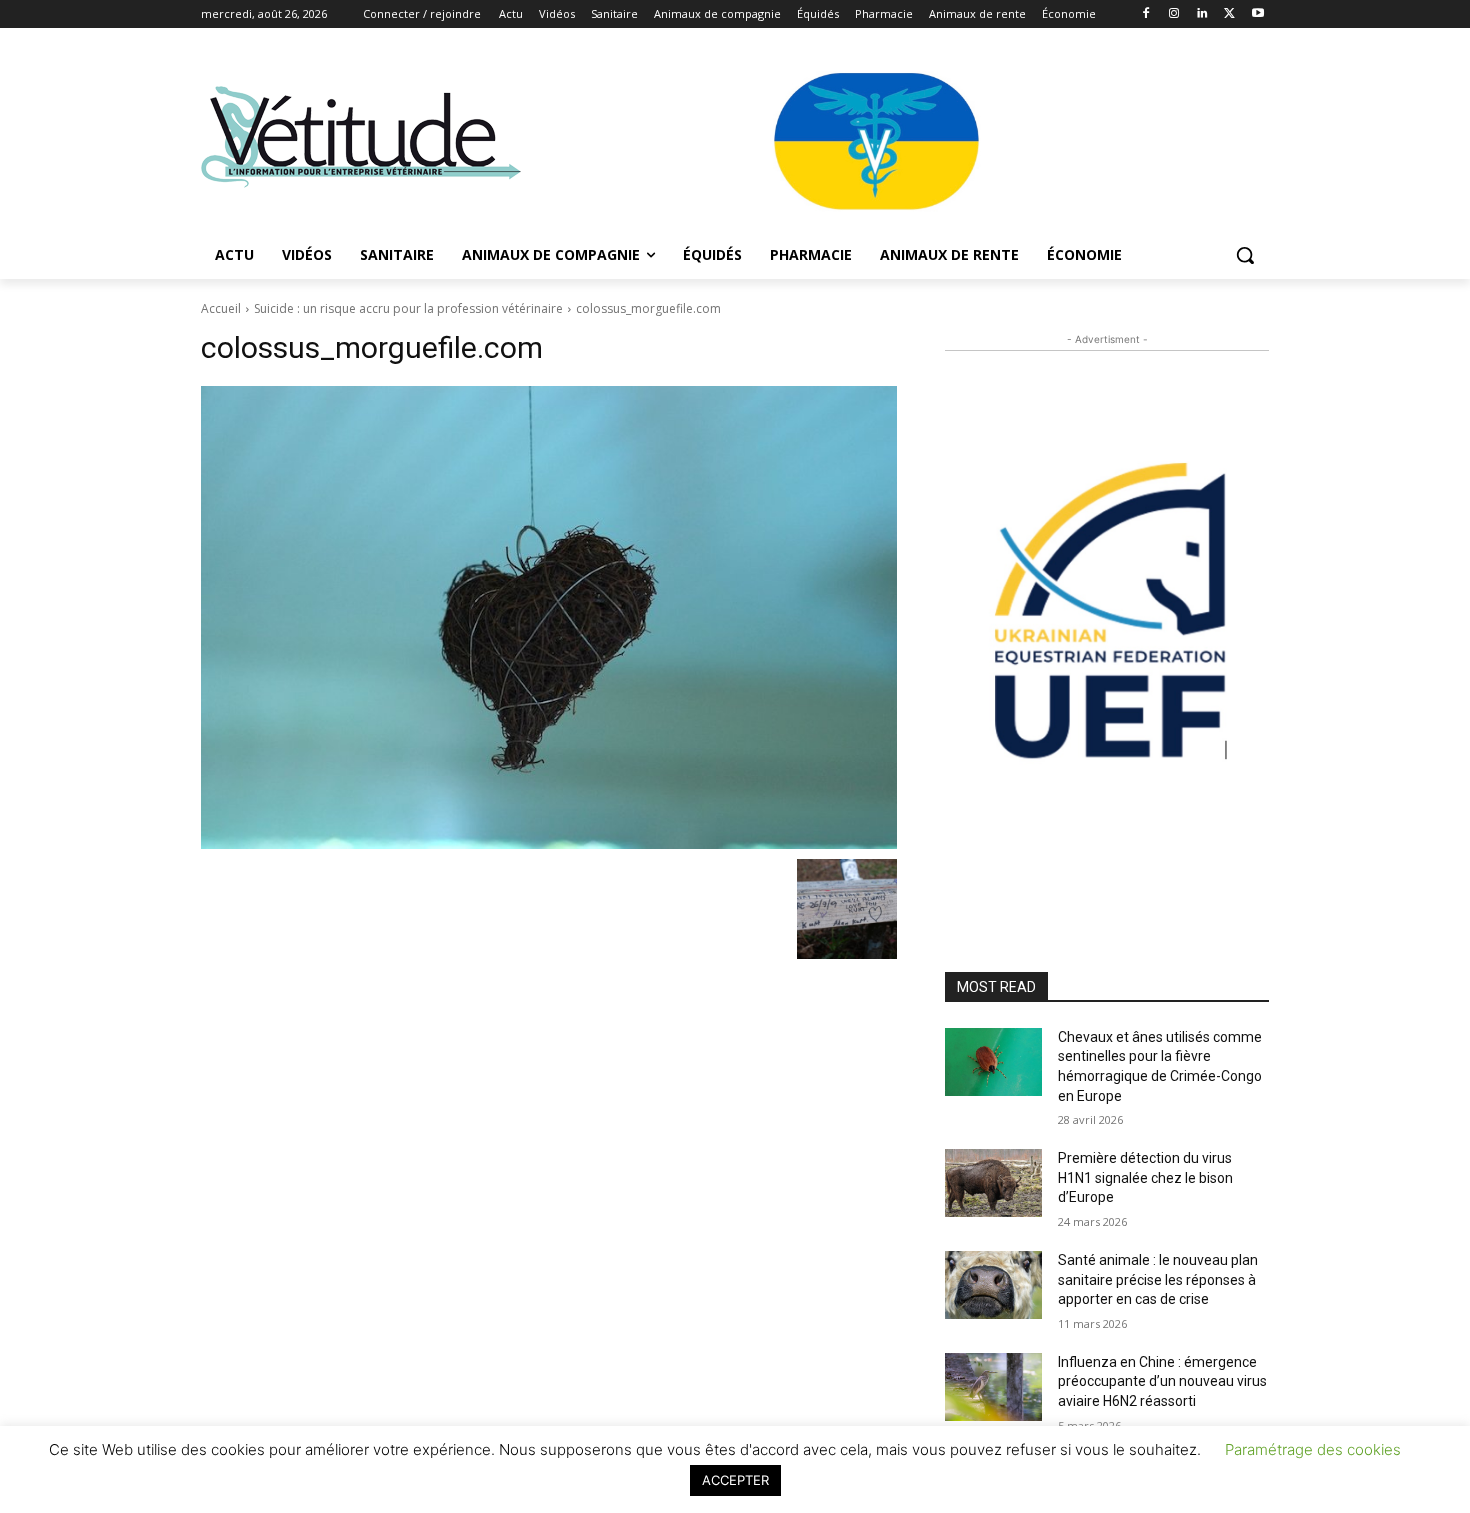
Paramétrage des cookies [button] (1313, 1449)
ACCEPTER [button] (735, 1480)
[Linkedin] (1202, 14)
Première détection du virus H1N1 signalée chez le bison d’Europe (1145, 1177)
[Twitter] (1229, 14)
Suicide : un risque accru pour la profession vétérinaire (408, 308)
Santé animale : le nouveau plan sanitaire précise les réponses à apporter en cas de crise (1158, 1279)
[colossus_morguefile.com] (549, 617)
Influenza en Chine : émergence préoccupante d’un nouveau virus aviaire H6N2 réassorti (1162, 1381)
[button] (1245, 255)
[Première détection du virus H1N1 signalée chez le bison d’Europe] (993, 1183)
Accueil (221, 308)
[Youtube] (1257, 14)
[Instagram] (1174, 14)
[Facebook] (1146, 14)
